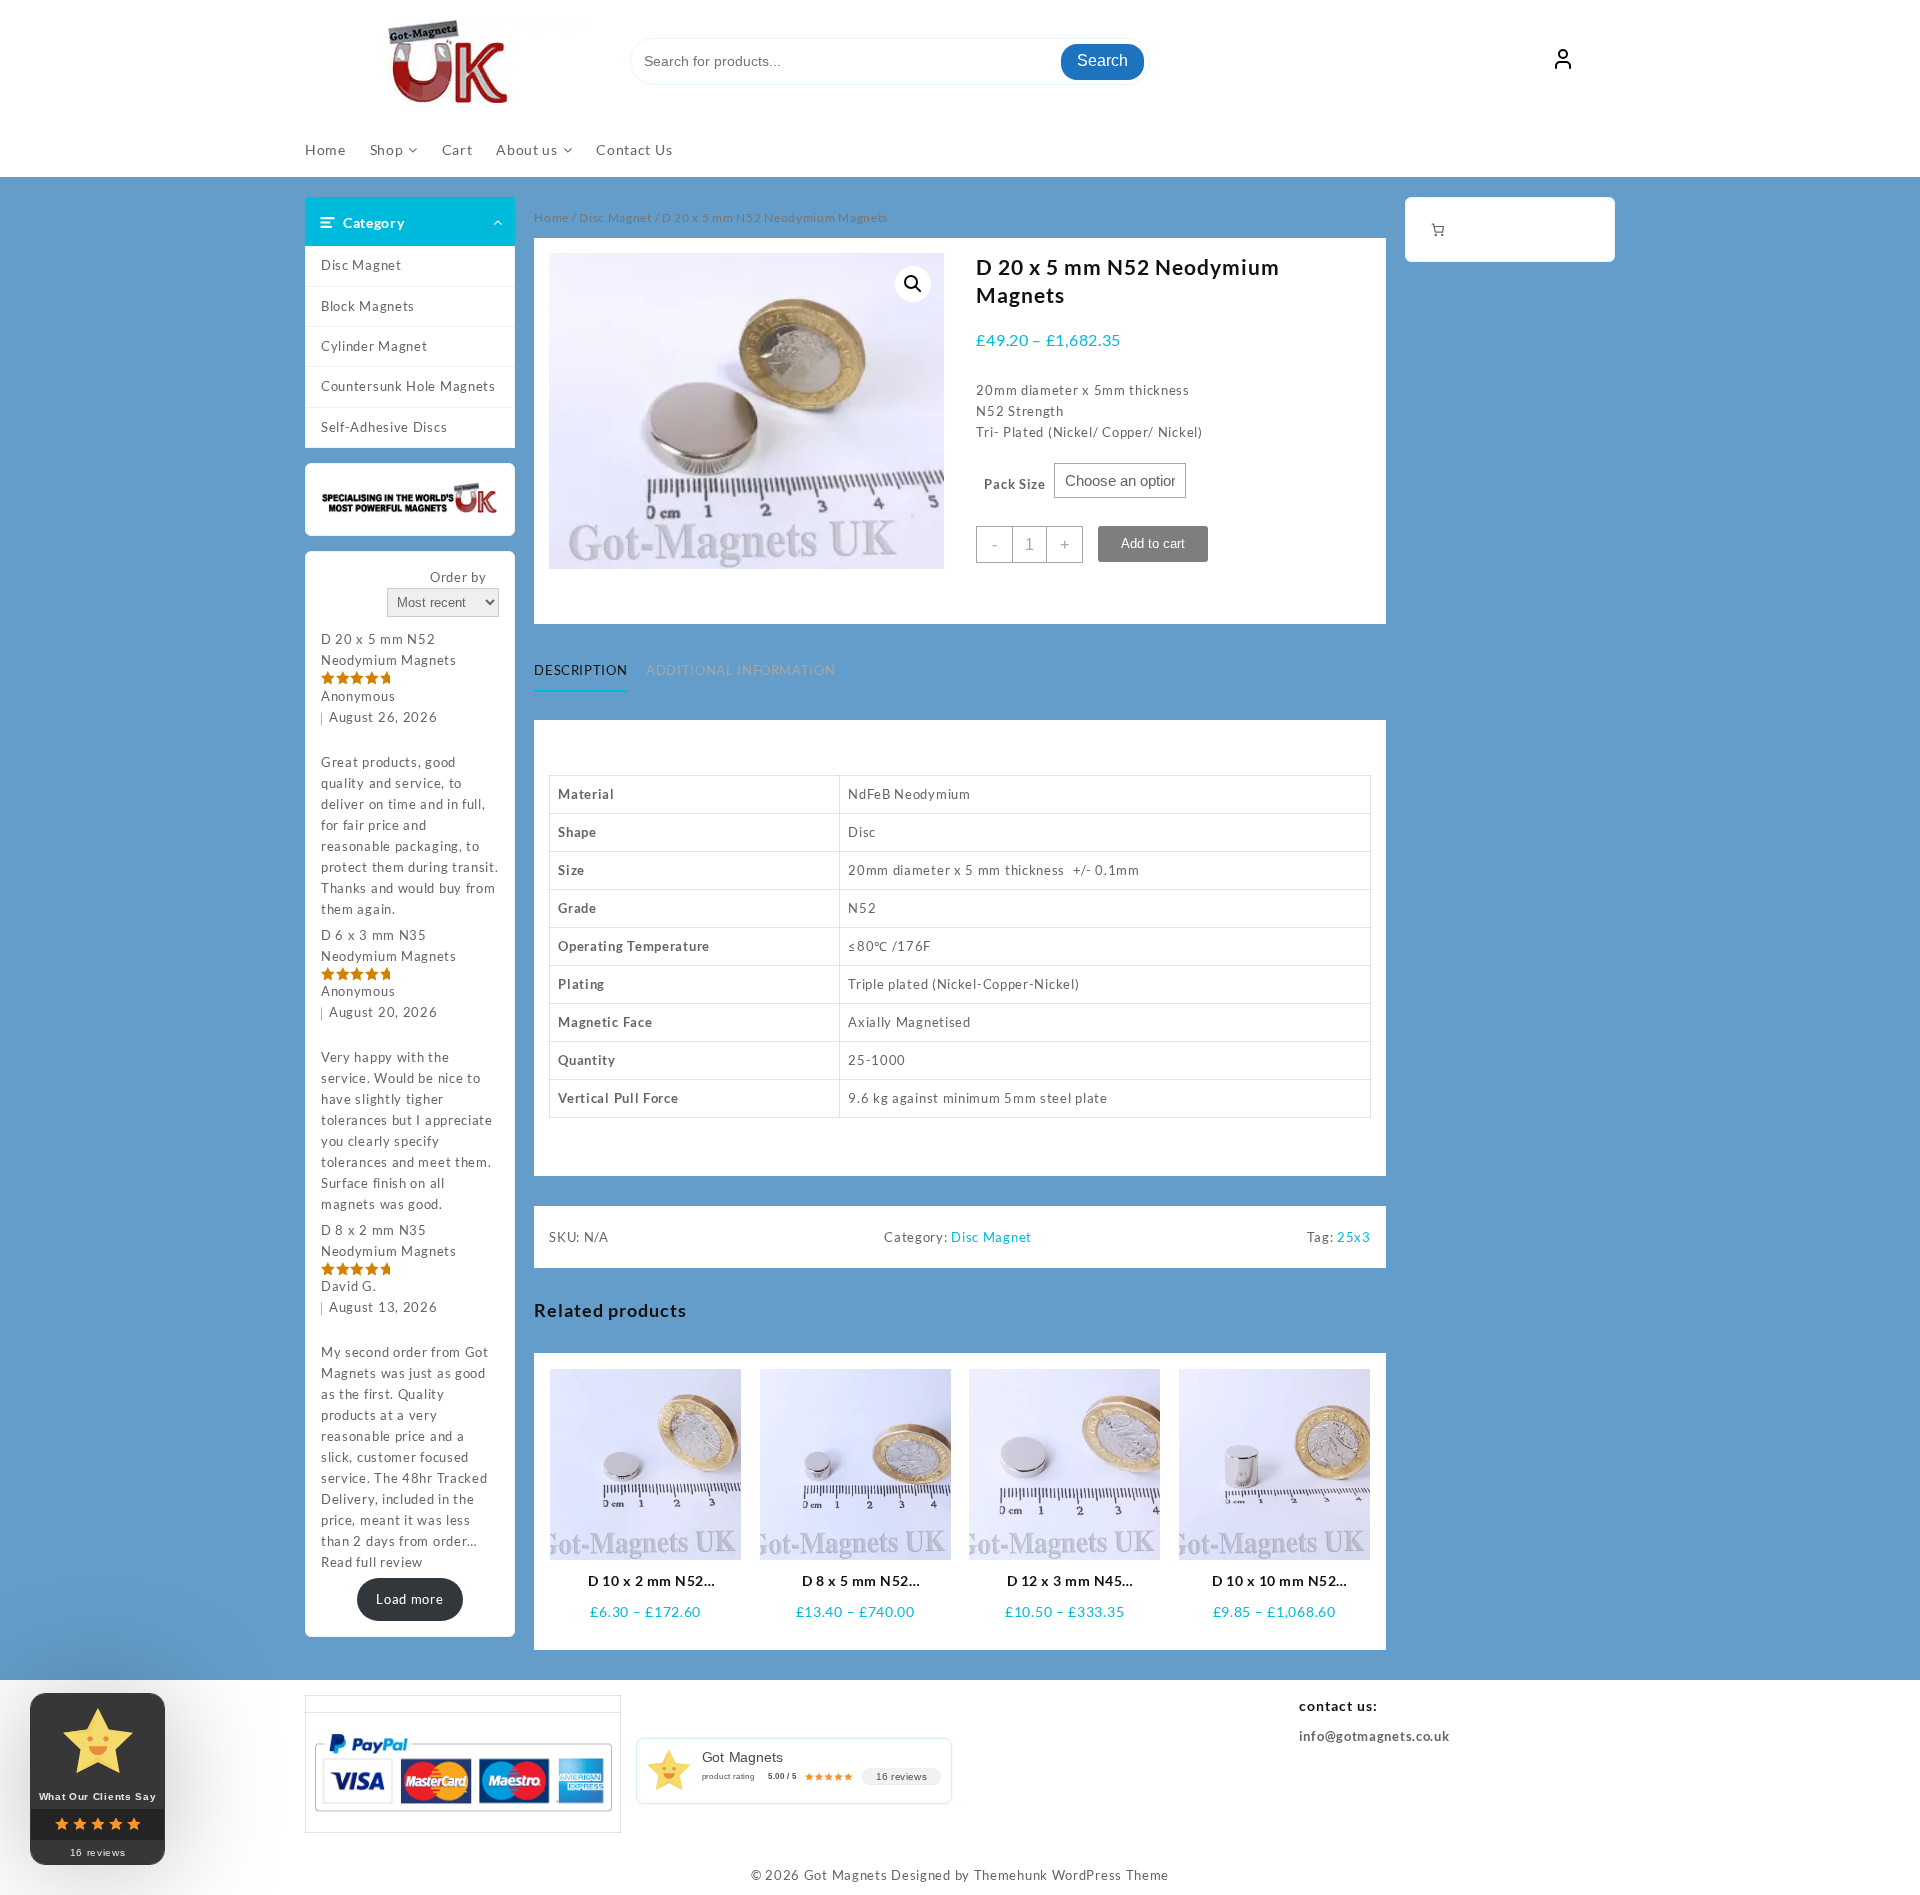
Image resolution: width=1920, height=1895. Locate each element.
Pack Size (1014, 484)
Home (551, 217)
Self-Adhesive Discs (384, 427)
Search (1102, 60)
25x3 (1354, 1237)
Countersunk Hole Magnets (408, 386)
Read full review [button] (372, 1562)
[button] (913, 284)
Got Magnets (846, 1875)
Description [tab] (580, 670)
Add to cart (1153, 543)
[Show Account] (1563, 62)
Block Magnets (368, 306)
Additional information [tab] (740, 670)
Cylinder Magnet (374, 346)
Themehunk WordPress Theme (1072, 1875)
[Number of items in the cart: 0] (1437, 229)
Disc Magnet (361, 265)
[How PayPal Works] (463, 1771)
